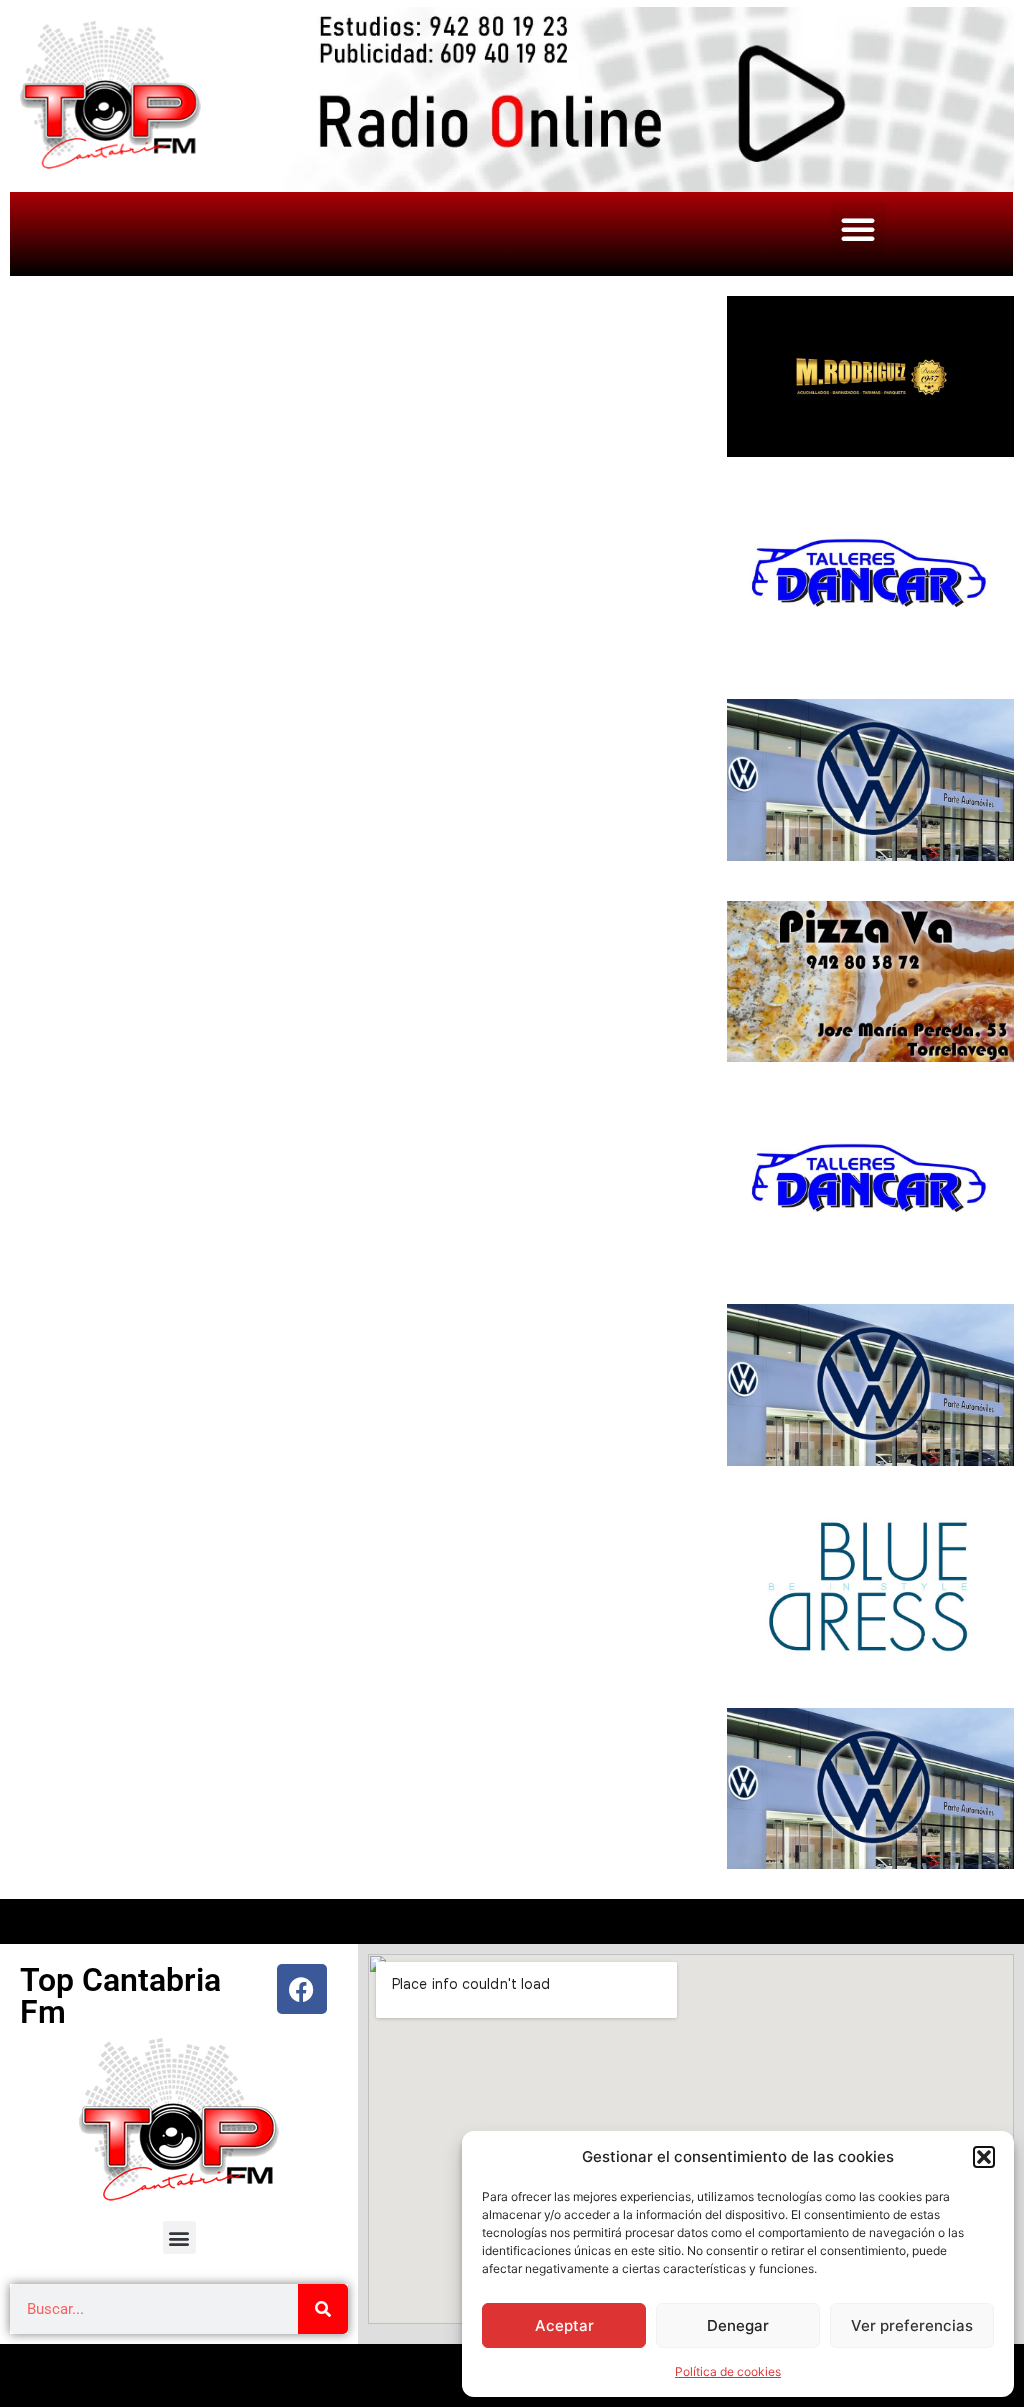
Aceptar (564, 2325)
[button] (984, 2157)
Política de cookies (728, 2371)
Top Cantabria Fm (120, 1996)
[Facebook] (302, 1989)
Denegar (738, 2325)
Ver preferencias (912, 2325)
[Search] (323, 2309)
